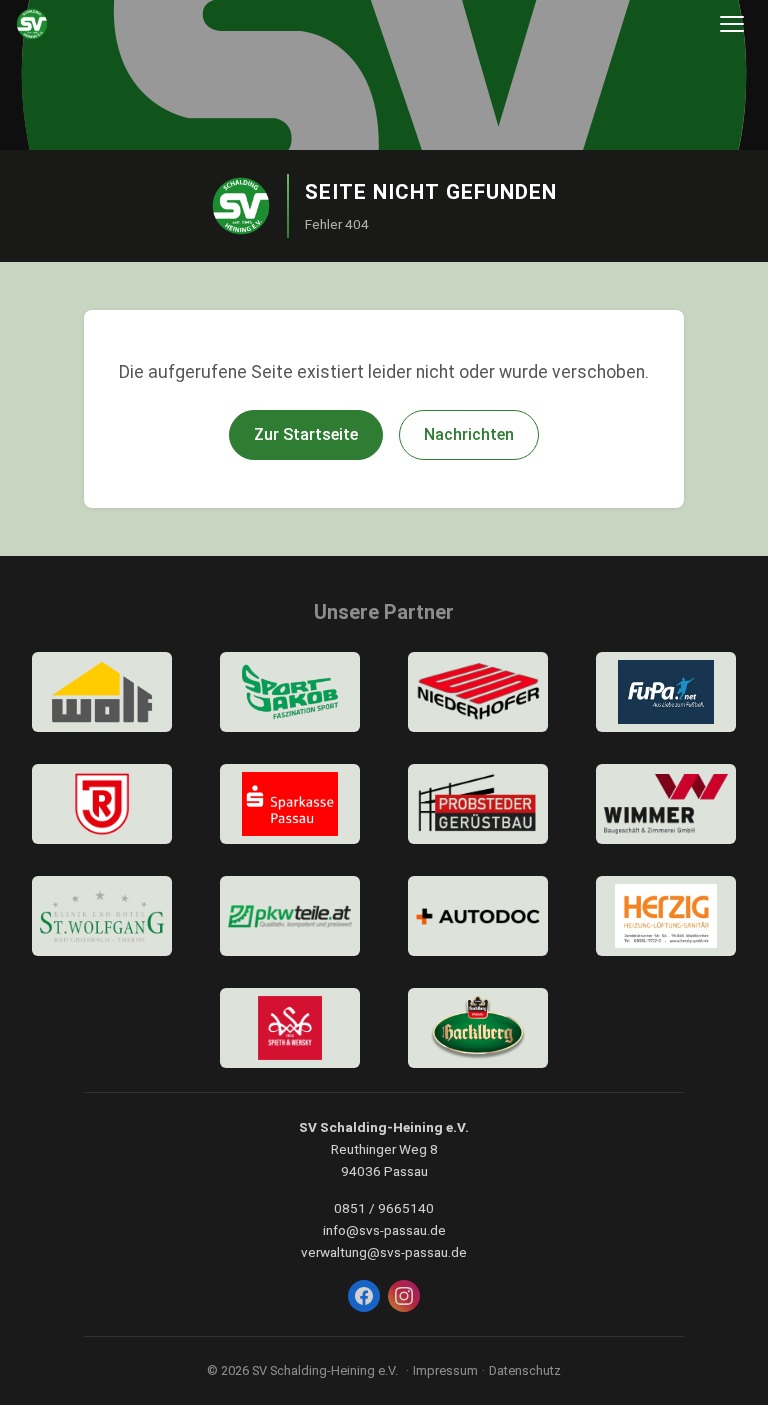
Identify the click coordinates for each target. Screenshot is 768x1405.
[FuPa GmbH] (666, 692)
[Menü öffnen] (732, 24)
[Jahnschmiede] (102, 804)
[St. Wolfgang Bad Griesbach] (102, 916)
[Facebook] (364, 1296)
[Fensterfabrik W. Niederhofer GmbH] (478, 692)
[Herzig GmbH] (666, 916)
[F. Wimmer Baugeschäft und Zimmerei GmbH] (666, 804)
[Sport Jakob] (290, 692)
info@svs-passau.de (384, 1230)
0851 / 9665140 (384, 1208)
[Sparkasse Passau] (290, 804)
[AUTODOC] (478, 916)
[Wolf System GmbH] (102, 692)
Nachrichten (469, 434)
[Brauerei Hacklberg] (478, 1028)
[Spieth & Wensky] (290, 1028)
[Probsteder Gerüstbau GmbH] (478, 804)
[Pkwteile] (290, 916)
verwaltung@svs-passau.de (384, 1252)
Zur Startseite (306, 434)
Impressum (445, 1370)
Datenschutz (525, 1370)
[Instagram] (404, 1296)
